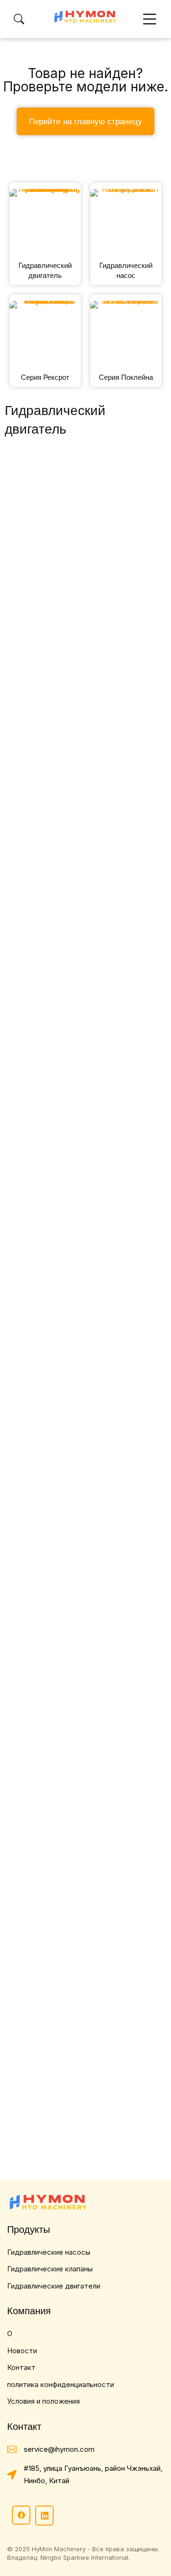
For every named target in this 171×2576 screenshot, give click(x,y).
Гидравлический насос (126, 270)
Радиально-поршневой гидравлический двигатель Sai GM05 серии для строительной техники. (80, 1731)
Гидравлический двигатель (45, 270)
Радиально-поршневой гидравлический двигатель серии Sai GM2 (80, 1941)
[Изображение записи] (85, 548)
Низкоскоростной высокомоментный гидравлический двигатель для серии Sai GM (81, 1521)
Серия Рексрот (45, 377)
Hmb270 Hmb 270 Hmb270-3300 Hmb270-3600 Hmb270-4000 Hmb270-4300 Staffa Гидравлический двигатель (84, 1311)
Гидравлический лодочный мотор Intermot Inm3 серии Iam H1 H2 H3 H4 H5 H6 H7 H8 (80, 2151)
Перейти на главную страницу (85, 121)
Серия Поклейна (126, 377)
